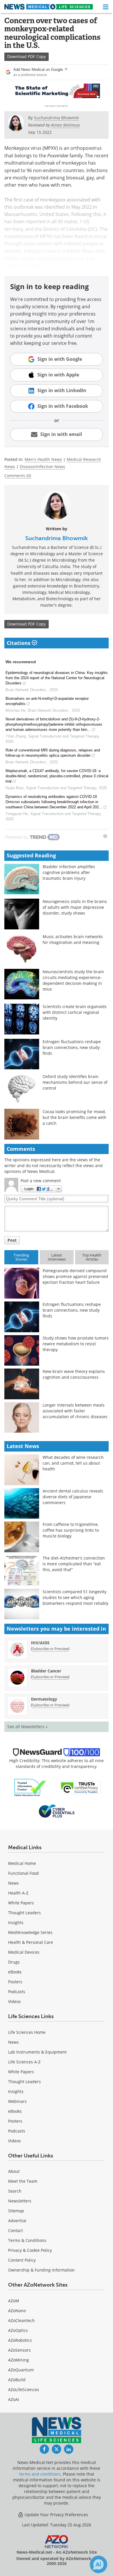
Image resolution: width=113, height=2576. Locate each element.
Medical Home (22, 1863)
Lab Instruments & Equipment (37, 2052)
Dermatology (44, 1699)
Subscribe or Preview (50, 1649)
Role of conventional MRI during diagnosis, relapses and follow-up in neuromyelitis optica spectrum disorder (53, 753)
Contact (16, 2230)
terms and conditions (40, 2474)
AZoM (14, 2301)
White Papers (21, 1903)
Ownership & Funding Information (41, 2270)
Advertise (17, 2221)
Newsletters (20, 2201)
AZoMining (19, 2360)
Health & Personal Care (31, 1942)
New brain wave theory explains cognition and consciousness (74, 1374)
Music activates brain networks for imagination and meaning (73, 939)
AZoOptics (18, 2330)
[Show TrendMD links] (105, 836)
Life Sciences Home (27, 2032)
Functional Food (23, 1873)
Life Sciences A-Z (24, 2062)
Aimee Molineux (65, 125)
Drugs (14, 1962)
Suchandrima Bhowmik (57, 538)
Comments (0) (18, 476)
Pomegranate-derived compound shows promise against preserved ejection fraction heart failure (75, 1276)
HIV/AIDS (40, 1643)
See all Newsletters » (27, 1727)
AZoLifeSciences (24, 2390)
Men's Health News (43, 459)
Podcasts (17, 1992)
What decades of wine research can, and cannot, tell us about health (73, 1463)
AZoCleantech (21, 2320)
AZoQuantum (21, 2370)
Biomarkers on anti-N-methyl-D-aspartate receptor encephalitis (47, 701)
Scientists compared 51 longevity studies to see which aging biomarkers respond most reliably (75, 1597)
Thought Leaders (24, 1913)
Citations (19, 643)
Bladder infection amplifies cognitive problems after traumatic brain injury (69, 872)
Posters (15, 1982)
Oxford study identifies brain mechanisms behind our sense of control (75, 1082)
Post (12, 1240)
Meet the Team (23, 2181)
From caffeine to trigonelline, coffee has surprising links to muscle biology (71, 1530)
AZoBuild (17, 2380)
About (14, 2171)
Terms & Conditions (27, 2240)
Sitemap (16, 2211)
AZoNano (17, 2311)
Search (15, 2191)
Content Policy (22, 2260)
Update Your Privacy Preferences (56, 2515)
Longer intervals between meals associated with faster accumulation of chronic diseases (75, 1411)
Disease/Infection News (42, 467)
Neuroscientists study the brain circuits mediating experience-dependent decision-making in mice (73, 980)
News (13, 1883)
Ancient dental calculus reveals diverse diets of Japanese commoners (73, 1497)
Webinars (17, 2101)
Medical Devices (24, 1952)
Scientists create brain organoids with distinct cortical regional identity (75, 1012)
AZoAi (14, 2399)
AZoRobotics (20, 2340)
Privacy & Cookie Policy (30, 2250)
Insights (16, 1922)
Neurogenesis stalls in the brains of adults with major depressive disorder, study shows (75, 907)
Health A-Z (18, 1893)
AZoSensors (19, 2350)
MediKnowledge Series (30, 1932)
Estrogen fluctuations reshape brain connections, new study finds (72, 1047)
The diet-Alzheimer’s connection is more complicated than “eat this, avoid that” (74, 1564)
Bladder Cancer (46, 1671)
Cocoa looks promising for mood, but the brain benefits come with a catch (74, 1117)
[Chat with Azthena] (99, 2564)
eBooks (15, 1972)
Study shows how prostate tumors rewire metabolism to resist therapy (76, 1344)
